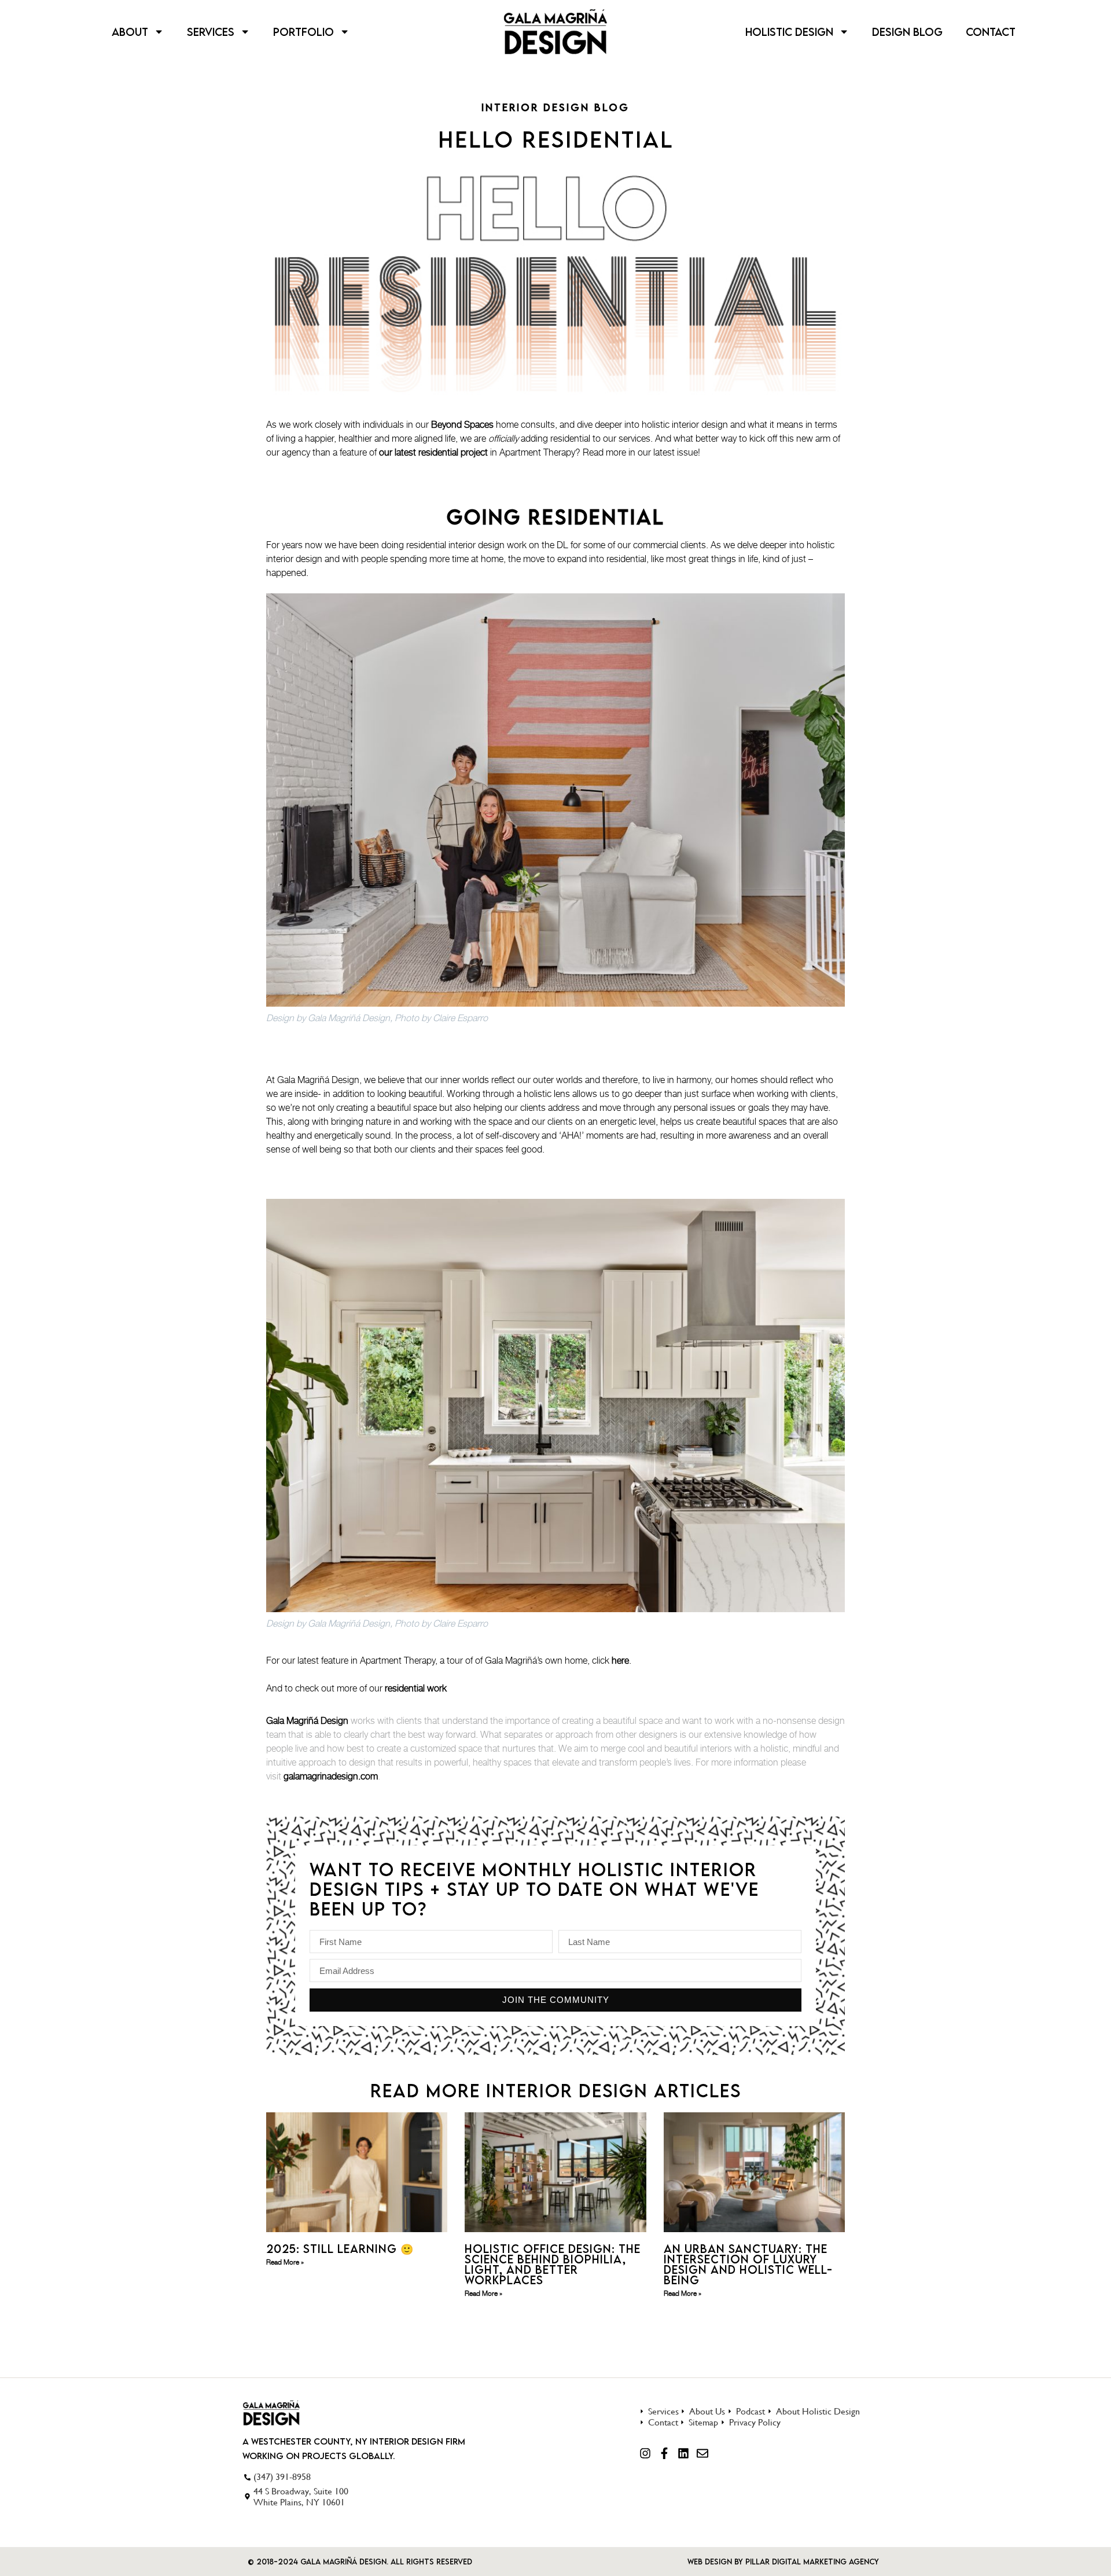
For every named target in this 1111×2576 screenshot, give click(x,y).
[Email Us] (702, 2453)
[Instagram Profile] (645, 2453)
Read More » (285, 2262)
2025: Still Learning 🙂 (340, 2249)
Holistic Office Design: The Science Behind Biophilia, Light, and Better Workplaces (553, 2264)
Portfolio (303, 32)
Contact (991, 32)
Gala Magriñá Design (307, 1720)
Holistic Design (789, 32)
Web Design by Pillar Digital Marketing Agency (783, 2562)
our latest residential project (433, 452)
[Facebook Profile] (664, 2453)
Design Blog (907, 32)
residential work (416, 1688)
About (130, 32)
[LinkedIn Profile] (683, 2453)
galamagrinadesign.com (331, 1776)
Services (211, 32)
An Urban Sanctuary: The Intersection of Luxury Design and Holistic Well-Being (748, 2264)
